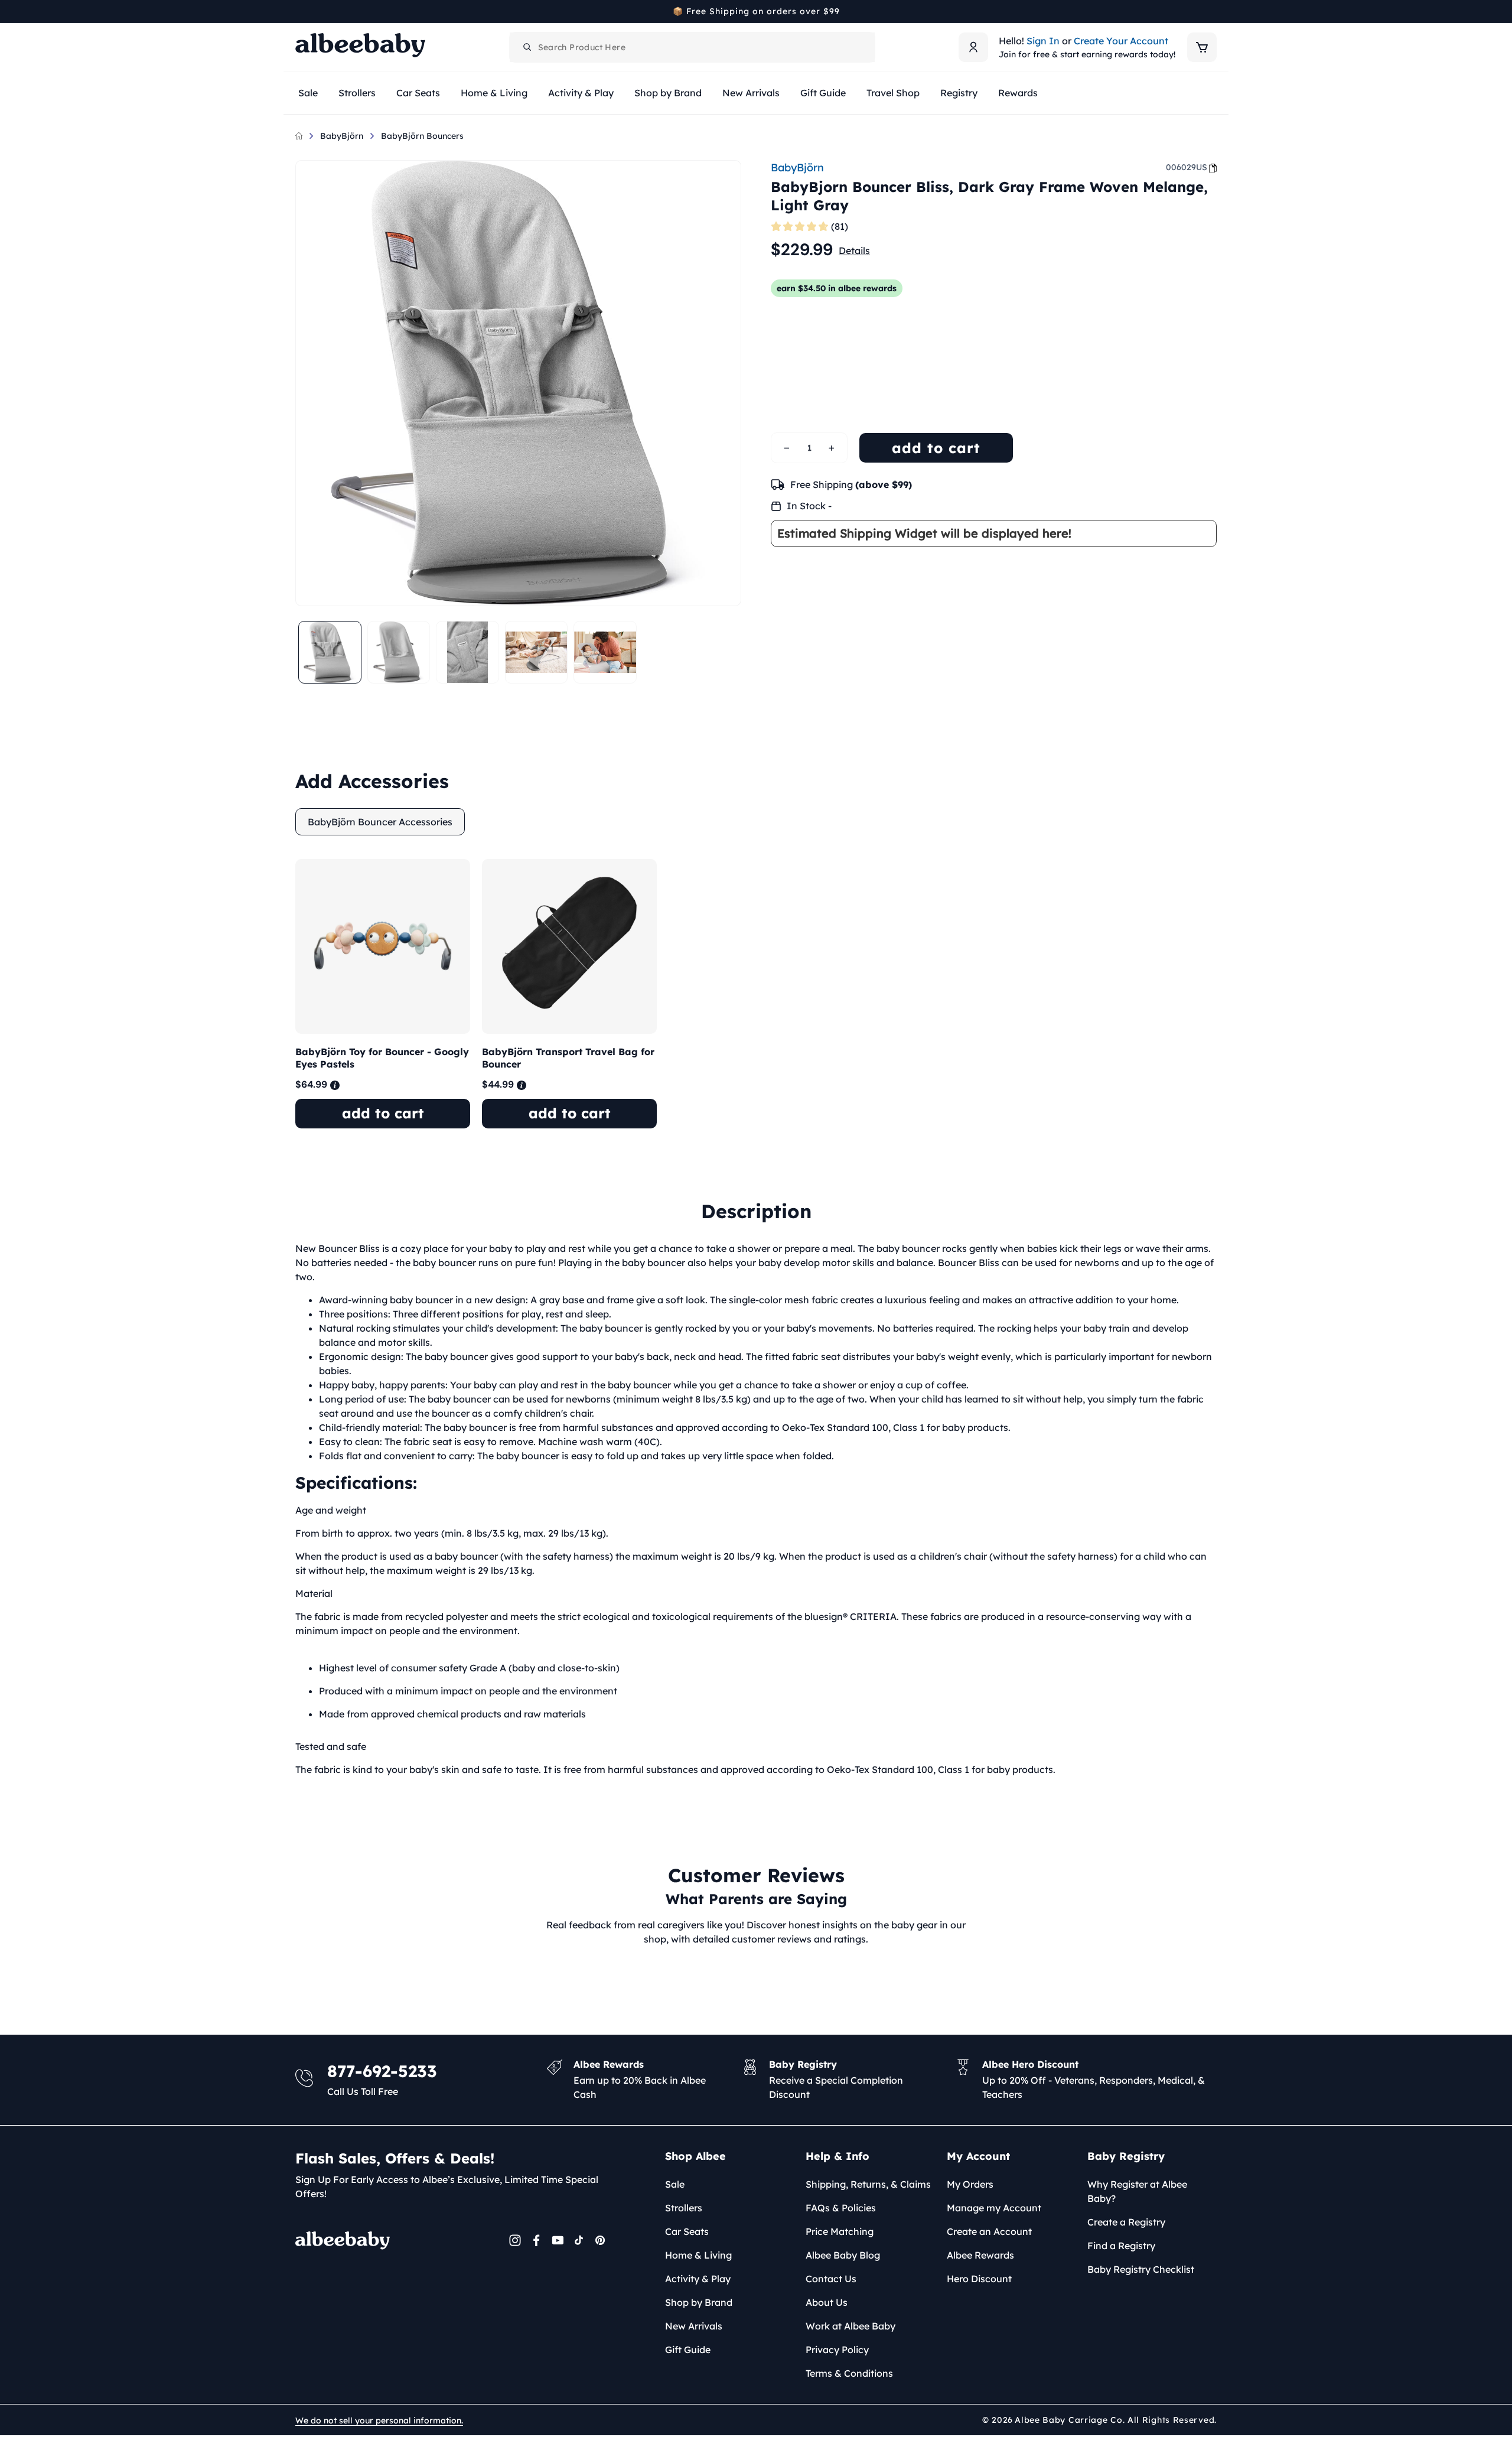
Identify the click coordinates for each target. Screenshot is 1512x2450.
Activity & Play (698, 2279)
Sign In (1043, 41)
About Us (827, 2302)
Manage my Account (994, 2208)
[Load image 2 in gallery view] (399, 653)
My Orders (970, 2184)
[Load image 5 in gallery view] (605, 653)
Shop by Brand (699, 2302)
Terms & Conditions (849, 2373)
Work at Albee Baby (850, 2326)
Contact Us (831, 2279)
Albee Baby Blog (843, 2255)
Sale (675, 2184)
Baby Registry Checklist (1141, 2269)
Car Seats (687, 2231)
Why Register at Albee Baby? (1137, 2191)
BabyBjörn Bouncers (422, 136)
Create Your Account (1121, 41)
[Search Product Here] (527, 47)
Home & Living (698, 2255)
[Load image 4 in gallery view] (537, 653)
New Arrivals (694, 2326)
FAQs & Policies (841, 2208)
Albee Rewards (980, 2255)
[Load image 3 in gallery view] (467, 653)
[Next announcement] (1213, 11)
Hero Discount (979, 2279)
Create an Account (989, 2231)
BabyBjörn (342, 136)
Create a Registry (1126, 2222)
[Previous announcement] (299, 11)
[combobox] (692, 47)
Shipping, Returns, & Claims (868, 2184)
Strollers (684, 2208)
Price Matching (840, 2231)
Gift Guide (688, 2350)
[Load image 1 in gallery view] (330, 653)
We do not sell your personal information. (379, 2420)
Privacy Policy (837, 2350)
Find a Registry (1121, 2246)
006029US (1187, 167)
